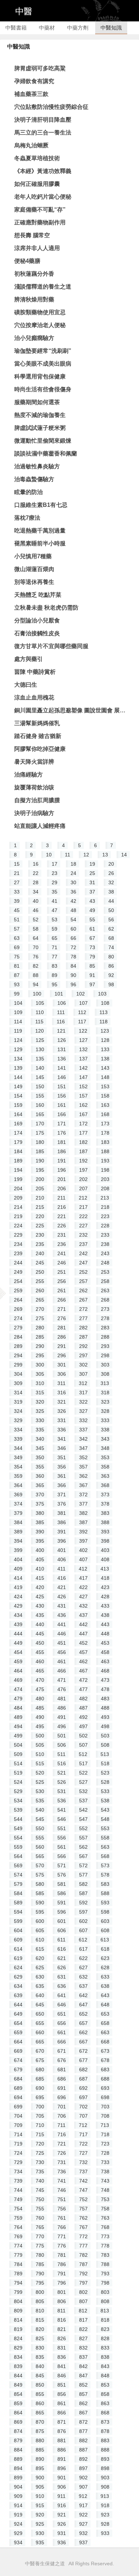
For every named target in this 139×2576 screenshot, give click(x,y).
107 (83, 1003)
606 (62, 1930)
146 (62, 1077)
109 (18, 1012)
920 (40, 2515)
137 (83, 1059)
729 (18, 2162)
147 (83, 1077)
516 (62, 1763)
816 (62, 2320)
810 (40, 2311)
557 (83, 1838)
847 (83, 2376)
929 (18, 2533)
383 (105, 1513)
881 (62, 2440)
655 (40, 2023)
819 (18, 2329)
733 (105, 2162)
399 (18, 1550)
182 (83, 1142)
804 (18, 2301)
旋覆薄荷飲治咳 (34, 787)
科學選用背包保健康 (40, 376)
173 (105, 1124)
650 (40, 2014)
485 (40, 1708)
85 (92, 966)
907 (83, 2487)
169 (18, 1124)
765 (40, 2227)
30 (73, 882)
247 (83, 1263)
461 (62, 1661)
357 (83, 1467)
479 (18, 1699)
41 (55, 901)
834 (18, 2357)
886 (62, 2450)
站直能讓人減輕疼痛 (40, 826)
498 (105, 1726)
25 (92, 873)
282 (83, 1328)
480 (40, 1699)
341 (62, 1439)
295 (40, 1355)
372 (83, 1495)
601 (62, 1921)
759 (18, 2218)
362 (83, 1476)
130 (40, 1049)
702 (83, 2107)
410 (40, 1569)
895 (40, 2468)
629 (18, 1977)
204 (18, 1188)
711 (61, 2125)
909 (18, 2496)
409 (18, 1569)
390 (40, 1532)
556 (62, 1838)
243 (105, 1253)
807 (83, 2301)
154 (18, 1096)
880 (40, 2440)
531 (62, 1791)
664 (18, 2042)
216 (62, 1207)
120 (40, 1031)
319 (18, 1402)
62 (111, 929)
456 (62, 1652)
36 (73, 892)
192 (83, 1161)
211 (61, 1198)
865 (40, 2413)
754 (18, 2209)
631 (62, 1977)
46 (36, 910)
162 (83, 1105)
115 (39, 1022)
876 (62, 2431)
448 (105, 1634)
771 (62, 2236)
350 (40, 1457)
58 (36, 929)
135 (40, 1059)
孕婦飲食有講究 (34, 81)
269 (18, 1309)
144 (18, 1077)
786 (62, 2264)
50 (111, 910)
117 (82, 1022)
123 (105, 1031)
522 (83, 1773)
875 (40, 2431)
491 (62, 1717)
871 (62, 2422)
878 (105, 2431)
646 (62, 2005)
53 (55, 920)
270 (40, 1309)
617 (83, 1949)
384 (18, 1522)
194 (18, 1170)
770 (40, 2236)
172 (83, 1124)
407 (83, 1559)
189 (18, 1161)
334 (18, 1430)
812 (83, 2311)
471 (62, 1680)
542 (83, 1810)
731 (62, 2162)
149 (18, 1086)
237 (83, 1244)
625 (40, 1967)
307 (83, 1374)
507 (83, 1745)
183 (105, 1142)
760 (40, 2218)
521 (62, 1773)
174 (18, 1133)
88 (36, 975)
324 (18, 1411)
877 (83, 2431)
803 (105, 2292)
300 (40, 1365)
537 (83, 1801)
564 (18, 1856)
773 (105, 2236)
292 (83, 1346)
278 (105, 1318)
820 (40, 2329)
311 (61, 1383)
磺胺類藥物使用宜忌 (40, 312)
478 (105, 1689)
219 (18, 1216)
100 (37, 994)
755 (40, 2209)
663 (105, 2032)
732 (83, 2162)
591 (62, 1903)
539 (18, 1810)
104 (18, 1003)
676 (62, 2060)
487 (83, 1708)
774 (18, 2246)
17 (55, 864)
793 (105, 2274)
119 (18, 1031)
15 (17, 864)
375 (40, 1504)
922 (83, 2515)
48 (73, 910)
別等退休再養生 (34, 582)
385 (40, 1522)
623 (105, 1958)
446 (62, 1634)
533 (105, 1791)
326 (62, 1411)
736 (62, 2172)
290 (40, 1346)
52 (36, 920)
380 (40, 1513)
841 (62, 2366)
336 (62, 1430)
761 (62, 2218)
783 (105, 2255)
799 (18, 2292)
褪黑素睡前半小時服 (40, 543)
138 (105, 1059)
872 (83, 2422)
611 (61, 1940)
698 (105, 2097)
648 (105, 2005)
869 (18, 2422)
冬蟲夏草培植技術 (37, 158)
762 (83, 2218)
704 (18, 2116)
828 (105, 2338)
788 (105, 2264)
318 (105, 1393)
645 (40, 2005)
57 (17, 929)
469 (18, 1680)
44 (111, 901)
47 (55, 910)
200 (40, 1179)
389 (18, 1532)
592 (83, 1903)
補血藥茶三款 (31, 94)
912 (83, 2496)
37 (92, 892)
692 (83, 2088)
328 (105, 1411)
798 (105, 2283)
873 (105, 2422)
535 (40, 1801)
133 (105, 1049)
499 (18, 1736)
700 (40, 2107)
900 (40, 2478)
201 (62, 1179)
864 (18, 2413)
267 (83, 1300)
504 (18, 1745)
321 (62, 1402)
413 (105, 1569)
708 (105, 2116)
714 (18, 2134)
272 (83, 1309)
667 (83, 2042)
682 (83, 2070)
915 (40, 2505)
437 (83, 1615)
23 (55, 873)
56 (111, 920)
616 (62, 1949)
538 (105, 1801)
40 (36, 901)
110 (40, 1012)
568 (105, 1856)
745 (40, 2190)
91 (92, 975)
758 (105, 2209)
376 (62, 1504)
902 (83, 2478)
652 (83, 2014)
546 (62, 1819)
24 (73, 873)
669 (18, 2051)
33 (17, 892)
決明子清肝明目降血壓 (43, 120)
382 (83, 1513)
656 (62, 2023)
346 (62, 1448)
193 (105, 1161)
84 (73, 966)
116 (61, 1022)
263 (105, 1290)
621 (62, 1958)
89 (55, 975)
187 (83, 1151)
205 (40, 1188)
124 (18, 1040)
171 (62, 1124)
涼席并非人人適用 (37, 248)
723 (105, 2144)
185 (40, 1151)
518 (105, 1763)
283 (105, 1328)
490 (40, 1717)
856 (62, 2394)
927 (83, 2524)
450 (40, 1643)
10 (49, 855)
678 (105, 2060)
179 (18, 1142)
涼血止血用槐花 (34, 698)
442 (83, 1624)
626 (62, 1967)
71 (55, 947)
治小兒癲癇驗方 (34, 338)
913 (105, 2496)
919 (18, 2515)
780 (40, 2255)
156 (62, 1096)
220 (40, 1216)
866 (62, 2413)
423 (105, 1587)
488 (105, 1708)
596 (62, 1912)
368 (105, 1485)
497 (83, 1726)
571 (62, 1865)
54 (73, 920)
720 (40, 2144)
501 (62, 1736)
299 (18, 1365)
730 (40, 2162)
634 (18, 1986)
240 (40, 1253)
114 (18, 1022)
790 (40, 2274)
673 (105, 2051)
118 (104, 1022)
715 (40, 2134)
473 (105, 1680)
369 (18, 1495)
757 (83, 2209)
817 (83, 2320)
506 (62, 1745)
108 (105, 1003)
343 (105, 1439)
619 (18, 1958)
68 (111, 938)
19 (92, 864)
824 (18, 2338)
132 (83, 1049)
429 (18, 1606)
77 (55, 957)
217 (83, 1207)
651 (62, 2014)
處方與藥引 (29, 659)
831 (62, 2348)
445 (40, 1634)
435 (40, 1615)
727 (83, 2153)
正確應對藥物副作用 (40, 222)
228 (105, 1226)
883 (105, 2440)
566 (62, 1856)
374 (18, 1504)
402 (83, 1550)
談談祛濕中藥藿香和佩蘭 (46, 454)
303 (105, 1365)
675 (40, 2060)
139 (18, 1068)
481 (62, 1699)
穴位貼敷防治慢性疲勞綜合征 (51, 107)
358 (105, 1467)
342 (83, 1439)
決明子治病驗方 (34, 813)
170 (40, 1124)
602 (83, 1921)
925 (40, 2524)
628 (105, 1967)
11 (68, 855)
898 (105, 2468)
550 (40, 1828)
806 (62, 2301)
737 (83, 2172)
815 (40, 2320)
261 (62, 1290)
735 (40, 2172)
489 (18, 1717)
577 (83, 1875)
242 (83, 1253)
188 (105, 1151)
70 (36, 947)
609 (18, 1940)
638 (105, 1986)
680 (40, 2070)
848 (105, 2376)
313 (105, 1383)
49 (92, 910)
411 (61, 1569)
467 (83, 1671)
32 (111, 882)
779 (18, 2255)
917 (83, 2505)
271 (62, 1309)
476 (62, 1689)
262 (83, 1290)
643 (105, 1995)
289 (18, 1346)
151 (62, 1086)
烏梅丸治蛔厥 (31, 145)
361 (62, 1476)
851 (62, 2385)
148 (105, 1077)
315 (40, 1393)
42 (73, 901)
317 (83, 1393)
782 (83, 2255)
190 (40, 1161)
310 (40, 1383)
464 (18, 1671)
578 (105, 1875)
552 (83, 1828)
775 (40, 2246)
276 (62, 1318)
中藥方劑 (78, 28)
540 (40, 1810)
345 (40, 1448)
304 (18, 1374)
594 (18, 1912)
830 (40, 2348)
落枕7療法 (27, 518)
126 (62, 1040)
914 (18, 2505)
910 (40, 2496)
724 (18, 2153)
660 (40, 2032)
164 (18, 1114)
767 (83, 2227)
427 (83, 1597)
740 (40, 2181)
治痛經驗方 (29, 775)
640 (40, 1995)
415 (40, 1578)
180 (40, 1142)
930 (40, 2533)
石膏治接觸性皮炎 (37, 633)
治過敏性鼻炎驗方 (37, 466)
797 (83, 2283)
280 (40, 1328)
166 (62, 1114)
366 (62, 1485)
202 (83, 1179)
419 (18, 1587)
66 (73, 938)
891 (62, 2459)
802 (83, 2292)
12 (86, 855)
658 (105, 2023)
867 (83, 2413)
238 (105, 1244)
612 (83, 1940)
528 (105, 1782)
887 (83, 2450)
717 (83, 2134)
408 (105, 1559)
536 (62, 1801)
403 (105, 1550)
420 (40, 1587)
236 (62, 1244)
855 (40, 2394)
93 (17, 984)
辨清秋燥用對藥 (34, 299)
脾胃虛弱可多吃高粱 (40, 68)
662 (83, 2032)
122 (83, 1031)
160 (40, 1105)
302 (83, 1365)
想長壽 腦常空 (32, 235)
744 (18, 2190)
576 (62, 1875)
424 (18, 1597)
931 (62, 2533)
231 (62, 1235)
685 (40, 2079)
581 (62, 1884)
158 (105, 1096)
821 (62, 2329)
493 (105, 1717)
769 (18, 2236)
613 (105, 1940)
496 (62, 1726)
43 (92, 901)
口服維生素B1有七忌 (41, 505)
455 (40, 1652)
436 (62, 1615)
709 (18, 2125)
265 (40, 1300)
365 (40, 1485)
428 (105, 1597)
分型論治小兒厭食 (37, 620)
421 (62, 1587)
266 (62, 1300)
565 (40, 1856)
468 (105, 1671)
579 (18, 1884)
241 (62, 1253)
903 (105, 2478)
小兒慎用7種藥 (33, 556)
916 (62, 2505)
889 (18, 2459)
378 (105, 1504)
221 (62, 1216)
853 (105, 2385)
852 (83, 2385)
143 (105, 1068)
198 (105, 1170)
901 (62, 2478)
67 (92, 938)
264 (18, 1300)
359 (18, 1476)
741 (62, 2181)
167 (83, 1114)
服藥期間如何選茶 (37, 402)
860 (40, 2403)
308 (105, 1374)
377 (83, 1504)
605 (40, 1930)
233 (105, 1235)
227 (83, 1226)
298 (105, 1355)
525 (40, 1782)
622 (83, 1958)
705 (40, 2116)
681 (62, 2070)
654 (18, 2023)
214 (18, 1207)
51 (17, 920)
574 (18, 1875)
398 (105, 1541)
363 (105, 1476)
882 (83, 2440)
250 (40, 1272)
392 (83, 1532)
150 (40, 1086)
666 (62, 2042)
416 (62, 1578)
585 (40, 1893)
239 (18, 1253)
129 (18, 1049)
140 (40, 1068)
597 (83, 1912)
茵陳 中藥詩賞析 (35, 672)
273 (105, 1309)
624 (18, 1967)
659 (18, 2032)
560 (40, 1847)
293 (105, 1346)
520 (40, 1773)
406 (62, 1559)
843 (105, 2366)
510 (40, 1754)
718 (105, 2134)
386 (62, 1522)
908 (105, 2487)
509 (18, 1754)
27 (17, 882)
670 (40, 2051)
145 (40, 1077)
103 (102, 994)
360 (40, 1476)
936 (62, 2542)
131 (62, 1049)
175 (40, 1133)
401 (62, 1550)
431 (62, 1606)
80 (111, 957)
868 (105, 2413)
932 (83, 2533)
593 (105, 1903)
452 (83, 1643)
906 (62, 2487)
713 (105, 2125)
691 (62, 2088)
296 (62, 1355)
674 (18, 2060)
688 (105, 2079)
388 (105, 1522)
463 (105, 1661)
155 (40, 1096)
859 (18, 2403)
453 (105, 1643)
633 (105, 1977)
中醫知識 (111, 28)
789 (18, 2274)
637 (83, 1986)
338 (105, 1430)
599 (18, 1921)
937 (83, 2542)
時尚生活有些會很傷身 (43, 389)
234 (18, 1244)
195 (40, 1170)
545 (40, 1819)
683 (105, 2070)
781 (62, 2255)
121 (61, 1031)
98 (111, 984)
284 (18, 1337)
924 (18, 2524)
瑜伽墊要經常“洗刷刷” (43, 351)
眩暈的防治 (29, 492)
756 (62, 2209)
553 (105, 1828)
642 (83, 1995)
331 (62, 1420)
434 (18, 1615)
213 (105, 1198)
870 (40, 2422)
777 (83, 2246)
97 (92, 984)
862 (83, 2403)
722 (83, 2144)
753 (105, 2199)
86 (111, 966)
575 (40, 1875)
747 (83, 2190)
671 (62, 2051)
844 (18, 2376)
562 (83, 1847)
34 (36, 892)
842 (83, 2366)
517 (83, 1763)
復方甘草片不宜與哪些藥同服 (51, 646)
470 (40, 1680)
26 (111, 873)
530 (40, 1791)
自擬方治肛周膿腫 (37, 800)
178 (105, 1133)
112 (82, 1012)
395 (40, 1541)
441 (62, 1624)
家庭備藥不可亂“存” (40, 210)
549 (18, 1828)
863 (105, 2403)
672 (83, 2051)
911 (61, 2496)
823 (105, 2329)
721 (62, 2144)
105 (40, 1003)
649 (18, 2014)
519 (18, 1773)
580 (40, 1884)
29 (55, 882)
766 (62, 2227)
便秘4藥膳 (27, 261)
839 (18, 2366)
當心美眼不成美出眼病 (43, 364)
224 (18, 1226)
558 (105, 1838)
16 (36, 864)
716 (62, 2134)
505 (40, 1745)
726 (62, 2153)
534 (18, 1801)
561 (62, 1847)
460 (40, 1661)
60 (73, 929)
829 (18, 2348)
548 (105, 1819)
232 (83, 1235)
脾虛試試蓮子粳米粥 (40, 428)
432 (83, 1606)
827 (83, 2338)
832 (83, 2348)
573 (105, 1865)
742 (83, 2181)
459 (18, 1661)
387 (83, 1522)
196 (62, 1170)
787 (83, 2264)
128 (105, 1040)
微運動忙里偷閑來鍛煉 (43, 441)
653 (105, 2014)
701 (62, 2107)
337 (83, 1430)
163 (105, 1105)
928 (105, 2524)
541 (62, 1810)
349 (18, 1457)
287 (83, 1337)
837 (83, 2357)
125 (40, 1040)
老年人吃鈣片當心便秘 (43, 197)
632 (83, 1977)
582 (83, 1884)
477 (83, 1689)
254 (18, 1281)
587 (83, 1893)
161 (62, 1105)
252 (83, 1272)
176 (62, 1133)
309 (18, 1383)
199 (18, 1179)
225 (40, 1226)
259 (18, 1290)
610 (40, 1940)
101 (59, 994)
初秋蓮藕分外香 (34, 274)
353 (105, 1457)
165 (40, 1114)
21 (17, 873)
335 (40, 1430)
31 (92, 882)
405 (40, 1559)
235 (40, 1244)
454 (18, 1652)
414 (18, 1578)
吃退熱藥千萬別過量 (40, 531)
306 (62, 1374)
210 (40, 1198)
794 (18, 2283)
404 (18, 1559)
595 (40, 1912)
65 (55, 938)
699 (18, 2107)
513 (105, 1754)
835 (40, 2357)
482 (83, 1699)
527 (83, 1782)
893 (105, 2459)
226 (62, 1226)
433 (105, 1606)
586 (62, 1893)
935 (40, 2542)
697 (83, 2097)
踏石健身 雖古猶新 (38, 736)
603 (105, 1921)
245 (40, 1263)
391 (62, 1532)
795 (40, 2283)
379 (18, 1513)
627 (83, 1967)
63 (17, 938)
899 (18, 2478)
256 (62, 1281)
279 (18, 1328)
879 (18, 2440)
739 (18, 2181)
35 (55, 892)
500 (40, 1736)
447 (83, 1634)
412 (83, 1569)
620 (40, 1958)
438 (105, 1615)
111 (61, 1012)
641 (62, 1995)
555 (40, 1838)
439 (18, 1624)
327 (83, 1411)
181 (62, 1142)
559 (18, 1847)
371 (62, 1495)
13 (105, 855)
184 (18, 1151)
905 (40, 2487)
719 (18, 2144)
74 (111, 947)
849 (18, 2385)
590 (40, 1903)
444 (18, 1634)
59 (55, 929)
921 (62, 2515)
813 (105, 2311)
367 (83, 1485)
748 (105, 2190)
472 (83, 1680)
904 (18, 2487)
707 (83, 2116)
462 (83, 1661)
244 (18, 1263)
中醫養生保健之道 (45, 2564)
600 (40, 1921)
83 (55, 966)
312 (83, 1383)
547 (83, 1819)
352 (83, 1457)
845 (40, 2376)
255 (40, 1281)
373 (105, 1495)
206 (62, 1188)
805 (40, 2301)
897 (83, 2468)
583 (105, 1884)
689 (18, 2088)
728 (105, 2153)
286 (62, 1337)
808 (105, 2301)
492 (83, 1717)
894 (18, 2468)
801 (62, 2292)
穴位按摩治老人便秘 (40, 325)
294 (18, 1355)
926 (62, 2524)
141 (62, 1068)
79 (92, 957)
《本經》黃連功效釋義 (43, 171)
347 (83, 1448)
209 (18, 1198)
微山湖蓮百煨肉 (34, 569)
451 (62, 1643)
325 (40, 1411)
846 (62, 2376)
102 (81, 994)
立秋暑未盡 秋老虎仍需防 (46, 608)
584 (18, 1893)
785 (40, 2264)
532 (83, 1791)
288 (105, 1337)
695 (40, 2097)
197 (83, 1170)
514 (18, 1763)
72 (73, 947)
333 (105, 1420)
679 (18, 2070)
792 (83, 2274)
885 (40, 2450)
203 (105, 1179)
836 (62, 2357)
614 (18, 1949)
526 (62, 1782)
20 (111, 864)
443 (105, 1624)
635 (40, 1986)
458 (105, 1652)
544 (18, 1819)
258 (105, 1281)
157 (83, 1096)
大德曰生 (26, 685)
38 (111, 892)
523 (105, 1773)
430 (40, 1606)
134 (18, 1059)
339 (18, 1439)
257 (83, 1281)
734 (18, 2172)
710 (40, 2125)
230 (40, 1235)
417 (83, 1578)
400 (40, 1550)
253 (105, 1272)
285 (40, 1337)
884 (18, 2450)
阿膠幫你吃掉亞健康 (40, 749)
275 (40, 1318)
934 (18, 2542)
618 (105, 1949)
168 (105, 1114)
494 (18, 1726)
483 (105, 1699)
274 (18, 1318)
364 (18, 1485)
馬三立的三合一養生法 (43, 133)
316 (62, 1393)
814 (18, 2320)
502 (83, 1736)
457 (83, 1652)
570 (40, 1865)
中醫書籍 (16, 28)
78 (73, 957)
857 (83, 2394)
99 (17, 994)
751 (62, 2199)
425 (40, 1597)
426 (62, 1597)
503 (105, 1736)
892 (83, 2459)
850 (40, 2385)
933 (105, 2533)
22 (36, 873)
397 (83, 1541)
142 (83, 1068)
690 (40, 2088)
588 (105, 1893)
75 (17, 957)
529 (18, 1791)
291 (62, 1346)
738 (105, 2172)
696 (62, 2097)
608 (105, 1930)
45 (17, 910)
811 (61, 2311)
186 (62, 1151)
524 (18, 1782)
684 (18, 2079)
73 (92, 947)
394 (18, 1541)
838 (105, 2357)
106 (62, 1003)
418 (105, 1578)
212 (83, 1198)
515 (40, 1763)
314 (18, 1393)
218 (105, 1207)
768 (105, 2227)
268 (105, 1300)
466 (62, 1671)
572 (83, 1865)
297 (83, 1355)
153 (105, 1086)
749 (18, 2199)
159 (18, 1105)
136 (62, 1059)
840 (40, 2366)
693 (105, 2088)
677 (83, 2060)
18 (73, 864)
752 (83, 2199)
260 (40, 1290)
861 (62, 2403)
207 (83, 1188)
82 (36, 966)
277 (83, 1318)
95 (55, 984)
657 (83, 2023)
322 (83, 1402)
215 (40, 1207)
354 (18, 1467)
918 (105, 2505)
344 (18, 1448)
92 (111, 975)
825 (40, 2338)
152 (83, 1086)
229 (18, 1235)
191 (62, 1161)
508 (105, 1745)
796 (62, 2283)
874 (18, 2431)
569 (18, 1865)
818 (105, 2320)
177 (83, 1133)
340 (40, 1439)
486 (62, 1708)
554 (18, 1838)
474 (18, 1689)
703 (105, 2107)
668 (105, 2042)
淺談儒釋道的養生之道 (43, 287)
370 (40, 1495)
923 (105, 2515)
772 (83, 2236)
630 (40, 1977)
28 (36, 882)
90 (73, 975)
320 (40, 1402)
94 (36, 984)
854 (18, 2394)
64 (36, 938)
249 (18, 1272)
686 (62, 2079)
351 (62, 1457)
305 (40, 1374)
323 (105, 1402)
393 (105, 1532)
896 (62, 2468)
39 (17, 901)
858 (105, 2394)
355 (40, 1467)
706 (62, 2116)
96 (73, 984)
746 (62, 2190)
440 (40, 1624)
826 (62, 2338)
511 (61, 1754)
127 (83, 1040)
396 (62, 1541)
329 (18, 1420)
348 (105, 1448)
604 (18, 1930)
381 (62, 1513)
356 (62, 1467)
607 (83, 1930)
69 (17, 947)
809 (18, 2311)
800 (40, 2292)
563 (105, 1847)
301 (62, 1365)
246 (62, 1263)
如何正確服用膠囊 (37, 184)
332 (83, 1420)
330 (40, 1420)
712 (83, 2125)
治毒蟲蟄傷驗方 (34, 479)
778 (105, 2246)
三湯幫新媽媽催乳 (37, 723)
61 (92, 929)
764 (18, 2227)
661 (62, 2032)
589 (18, 1903)
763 (105, 2218)
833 (105, 2348)
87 (17, 975)
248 (105, 1263)
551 (62, 1828)
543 (105, 1810)
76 (36, 957)
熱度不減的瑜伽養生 (40, 415)
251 (62, 1272)
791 (62, 2274)
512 (83, 1754)
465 (40, 1671)
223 (105, 1216)
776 (62, 2246)
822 (83, 2329)
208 (105, 1188)
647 (83, 2005)
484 (18, 1708)
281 (62, 1328)
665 (40, 2042)
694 (18, 2097)
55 (92, 920)
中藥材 (47, 28)
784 (18, 2264)
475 (40, 1689)
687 (83, 2079)
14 (124, 855)
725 (40, 2153)
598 (105, 1912)
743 (105, 2181)
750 (40, 2199)
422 (83, 1587)
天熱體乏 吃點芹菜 (38, 595)
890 (40, 2459)
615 (40, 1949)
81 (17, 966)
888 (105, 2450)
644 (18, 2005)
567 (83, 1856)
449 (18, 1643)
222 (83, 1216)
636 (62, 1986)
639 (18, 1995)
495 (40, 1726)
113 (104, 1012)
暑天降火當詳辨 (34, 762)
